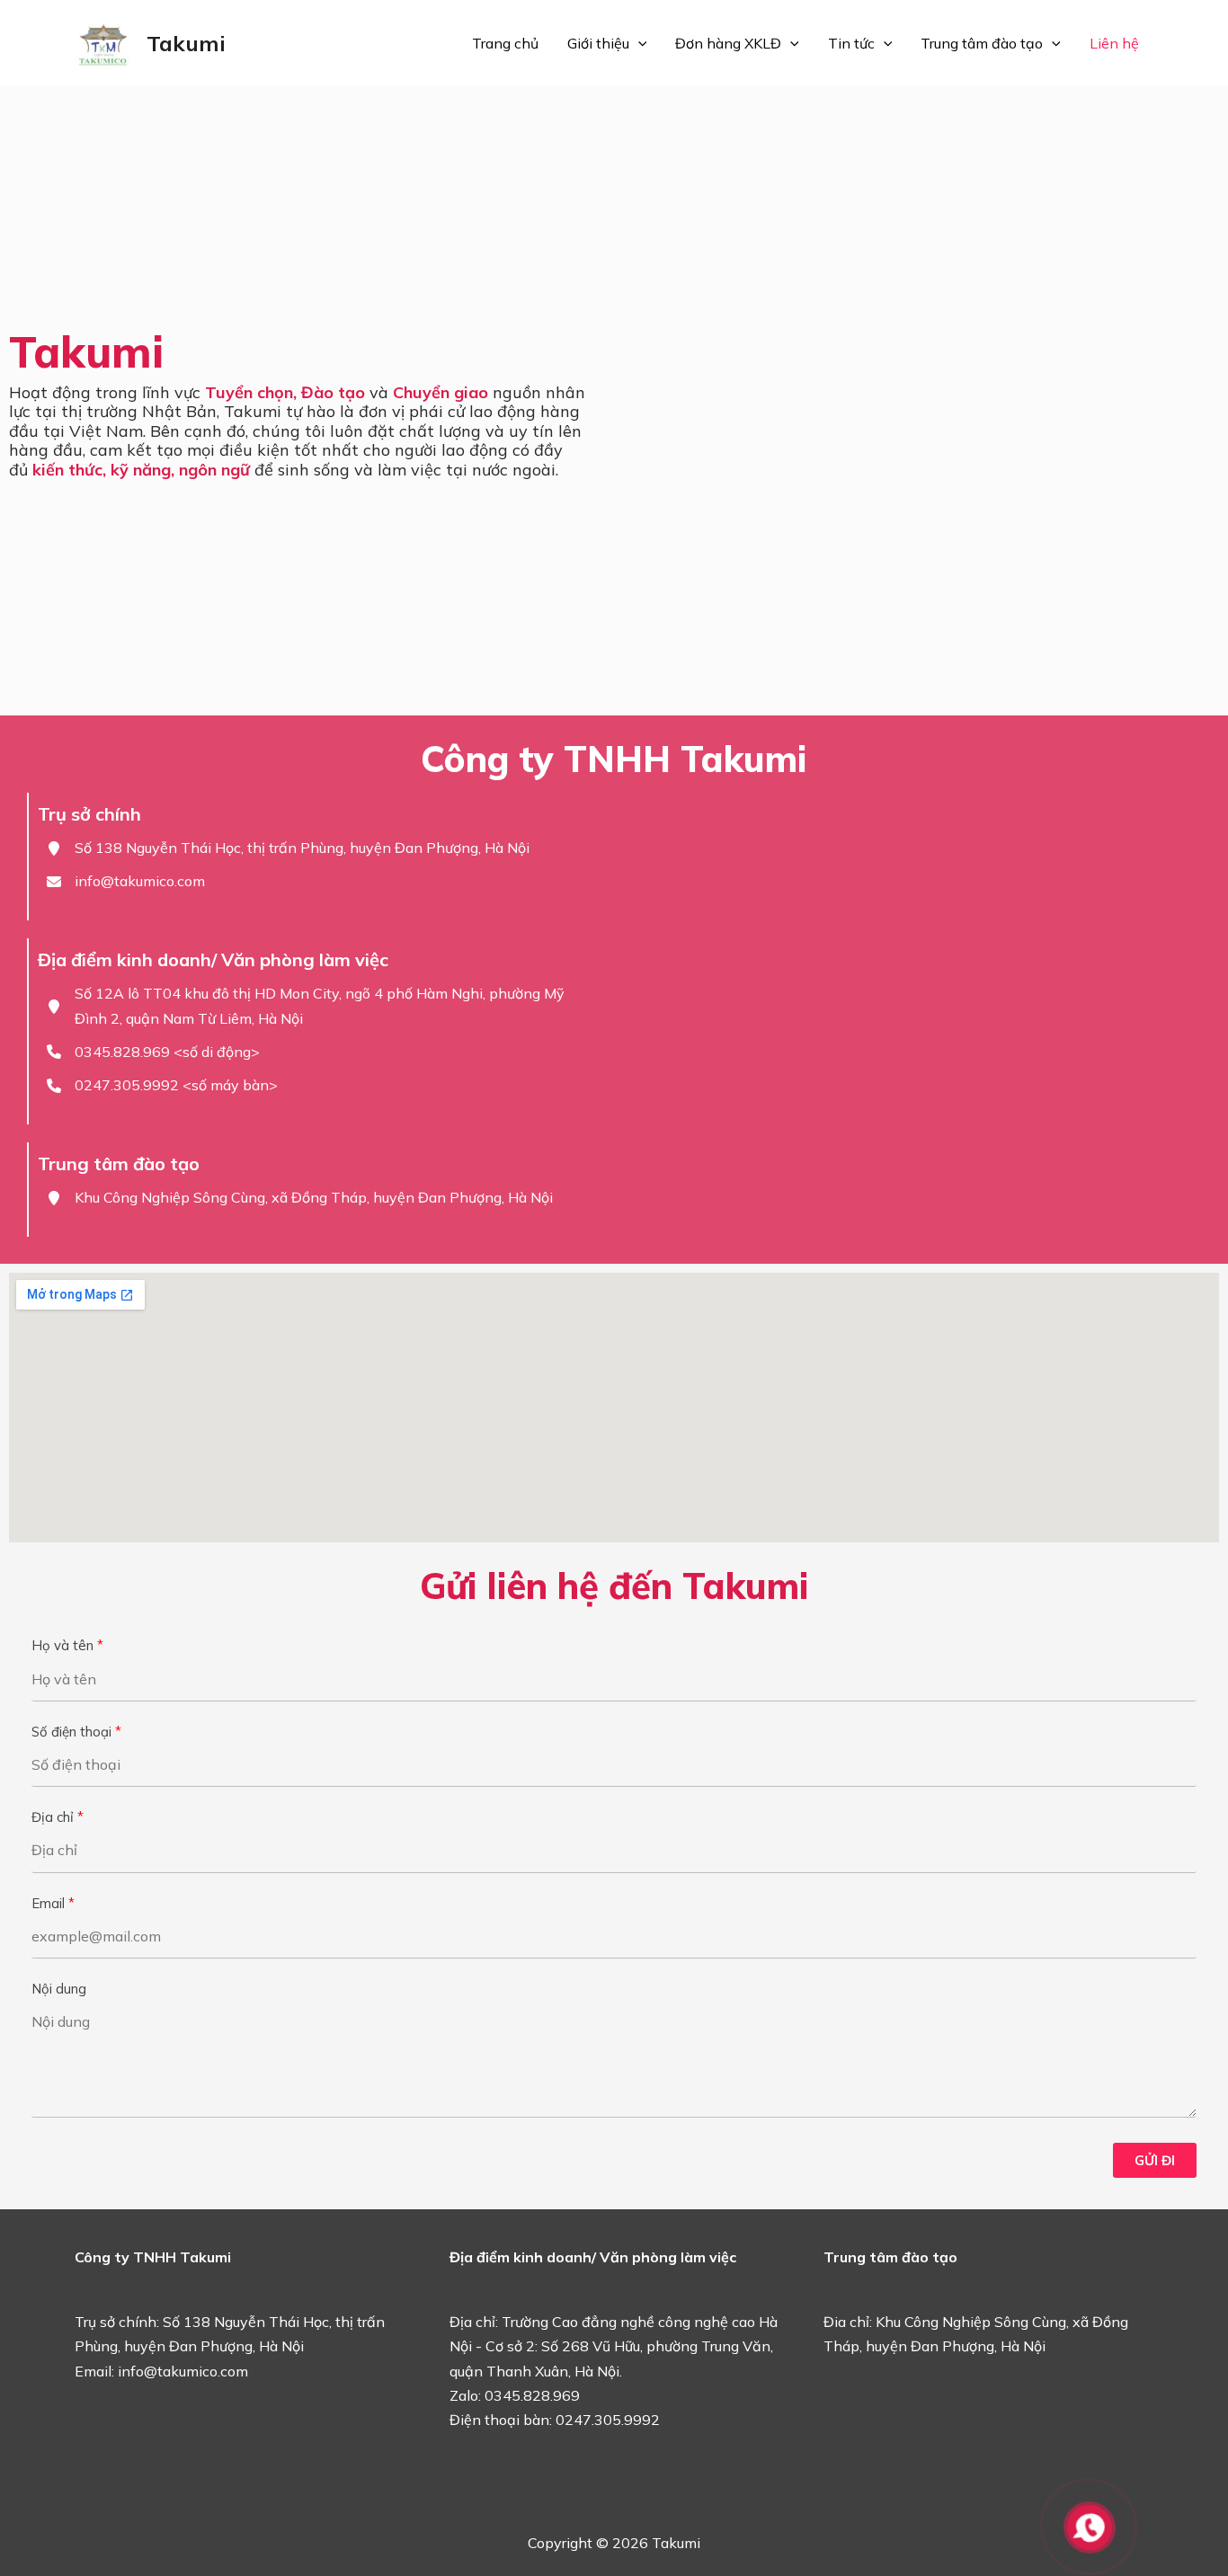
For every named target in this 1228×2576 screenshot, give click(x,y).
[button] (638, 43)
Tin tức (851, 43)
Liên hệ (1114, 43)
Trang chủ (505, 43)
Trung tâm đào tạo (982, 43)
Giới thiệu (598, 43)
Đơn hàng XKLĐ (728, 43)
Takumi (186, 43)
